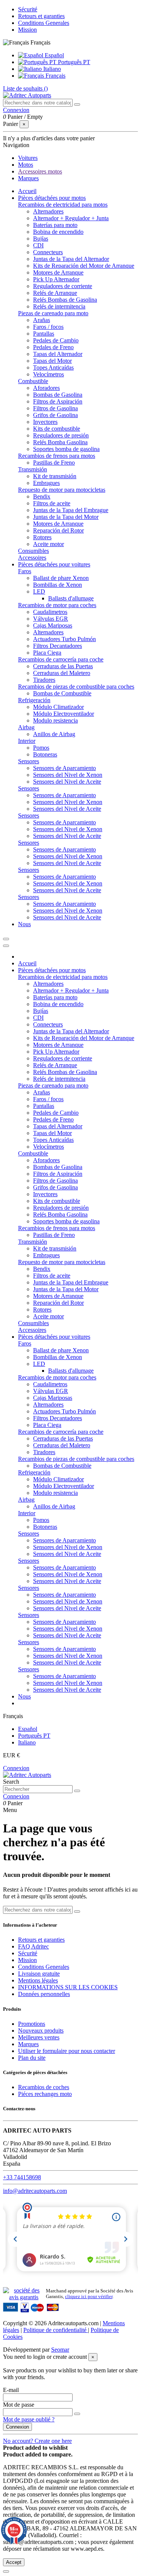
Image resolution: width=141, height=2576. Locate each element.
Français (55, 76)
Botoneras (45, 754)
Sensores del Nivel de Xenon (68, 775)
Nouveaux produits (41, 2031)
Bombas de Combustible (62, 693)
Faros (25, 571)
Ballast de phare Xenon (61, 578)
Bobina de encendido (58, 232)
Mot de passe (19, 2405)
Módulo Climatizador (58, 707)
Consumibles (33, 551)
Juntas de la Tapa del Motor (66, 517)
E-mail (11, 2390)
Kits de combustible (57, 429)
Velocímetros (49, 374)
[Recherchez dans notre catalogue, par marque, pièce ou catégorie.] (77, 104)
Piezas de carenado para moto (53, 313)
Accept (14, 2562)
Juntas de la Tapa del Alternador (71, 259)
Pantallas (44, 334)
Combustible (33, 381)
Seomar (60, 2350)
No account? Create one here (37, 2441)
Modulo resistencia (55, 720)
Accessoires (32, 558)
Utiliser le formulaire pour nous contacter (67, 2051)
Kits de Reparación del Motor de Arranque (84, 266)
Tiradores (44, 680)
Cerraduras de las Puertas (63, 666)
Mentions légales (38, 1980)
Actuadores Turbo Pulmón (64, 639)
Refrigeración (34, 700)
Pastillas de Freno (54, 463)
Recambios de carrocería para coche (61, 659)
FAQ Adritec (33, 1946)
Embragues (46, 483)
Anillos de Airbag (54, 734)
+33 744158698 (22, 2177)
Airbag (26, 727)
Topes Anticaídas (53, 367)
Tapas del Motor (52, 361)
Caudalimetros (50, 612)
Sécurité (28, 9)
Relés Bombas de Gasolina (65, 300)
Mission (27, 30)
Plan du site (32, 2058)
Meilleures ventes (39, 2037)
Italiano (51, 69)
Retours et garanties (41, 16)
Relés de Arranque (55, 293)
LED (39, 591)
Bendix (42, 496)
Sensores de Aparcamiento (64, 768)
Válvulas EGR (51, 619)
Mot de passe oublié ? (29, 2419)
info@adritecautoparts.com (35, 2191)
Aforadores (46, 388)
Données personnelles (44, 1994)
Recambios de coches (44, 2087)
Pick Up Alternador (56, 279)
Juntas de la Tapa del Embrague (71, 510)
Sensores (29, 761)
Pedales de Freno (53, 347)
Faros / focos (48, 327)
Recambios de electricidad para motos (63, 205)
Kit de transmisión (55, 476)
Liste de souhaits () (25, 88)
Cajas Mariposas (53, 625)
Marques (28, 2044)
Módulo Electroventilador (64, 714)
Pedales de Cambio (56, 340)
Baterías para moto (55, 225)
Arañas (42, 320)
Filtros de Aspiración (58, 401)
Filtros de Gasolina (55, 408)
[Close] (6, 946)
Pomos (41, 748)
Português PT (73, 62)
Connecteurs (48, 252)
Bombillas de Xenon (58, 585)
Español (54, 55)
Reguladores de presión (61, 435)
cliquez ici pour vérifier (89, 2297)
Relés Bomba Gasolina (60, 442)
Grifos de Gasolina (55, 415)
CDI (38, 245)
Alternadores (48, 211)
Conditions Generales (44, 23)
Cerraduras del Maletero (62, 673)
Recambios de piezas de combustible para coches (76, 687)
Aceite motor (49, 544)
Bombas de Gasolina (58, 395)
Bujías (41, 239)
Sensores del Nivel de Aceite (67, 782)
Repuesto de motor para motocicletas (62, 490)
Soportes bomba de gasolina (66, 449)
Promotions (32, 2024)
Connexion (16, 1768)
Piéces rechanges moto (45, 2094)
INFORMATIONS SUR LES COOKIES (68, 1987)
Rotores (42, 537)
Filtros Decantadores (58, 646)
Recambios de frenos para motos (57, 456)
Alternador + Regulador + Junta (71, 218)
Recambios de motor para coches (57, 605)
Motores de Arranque (58, 272)
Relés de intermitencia (59, 306)
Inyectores (45, 422)
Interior (27, 741)
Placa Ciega (47, 653)
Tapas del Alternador (58, 354)
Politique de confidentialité (56, 2330)
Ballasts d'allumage (71, 598)
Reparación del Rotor (58, 530)
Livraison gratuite (39, 1974)
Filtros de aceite (52, 503)
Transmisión (33, 469)
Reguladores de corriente (63, 286)
